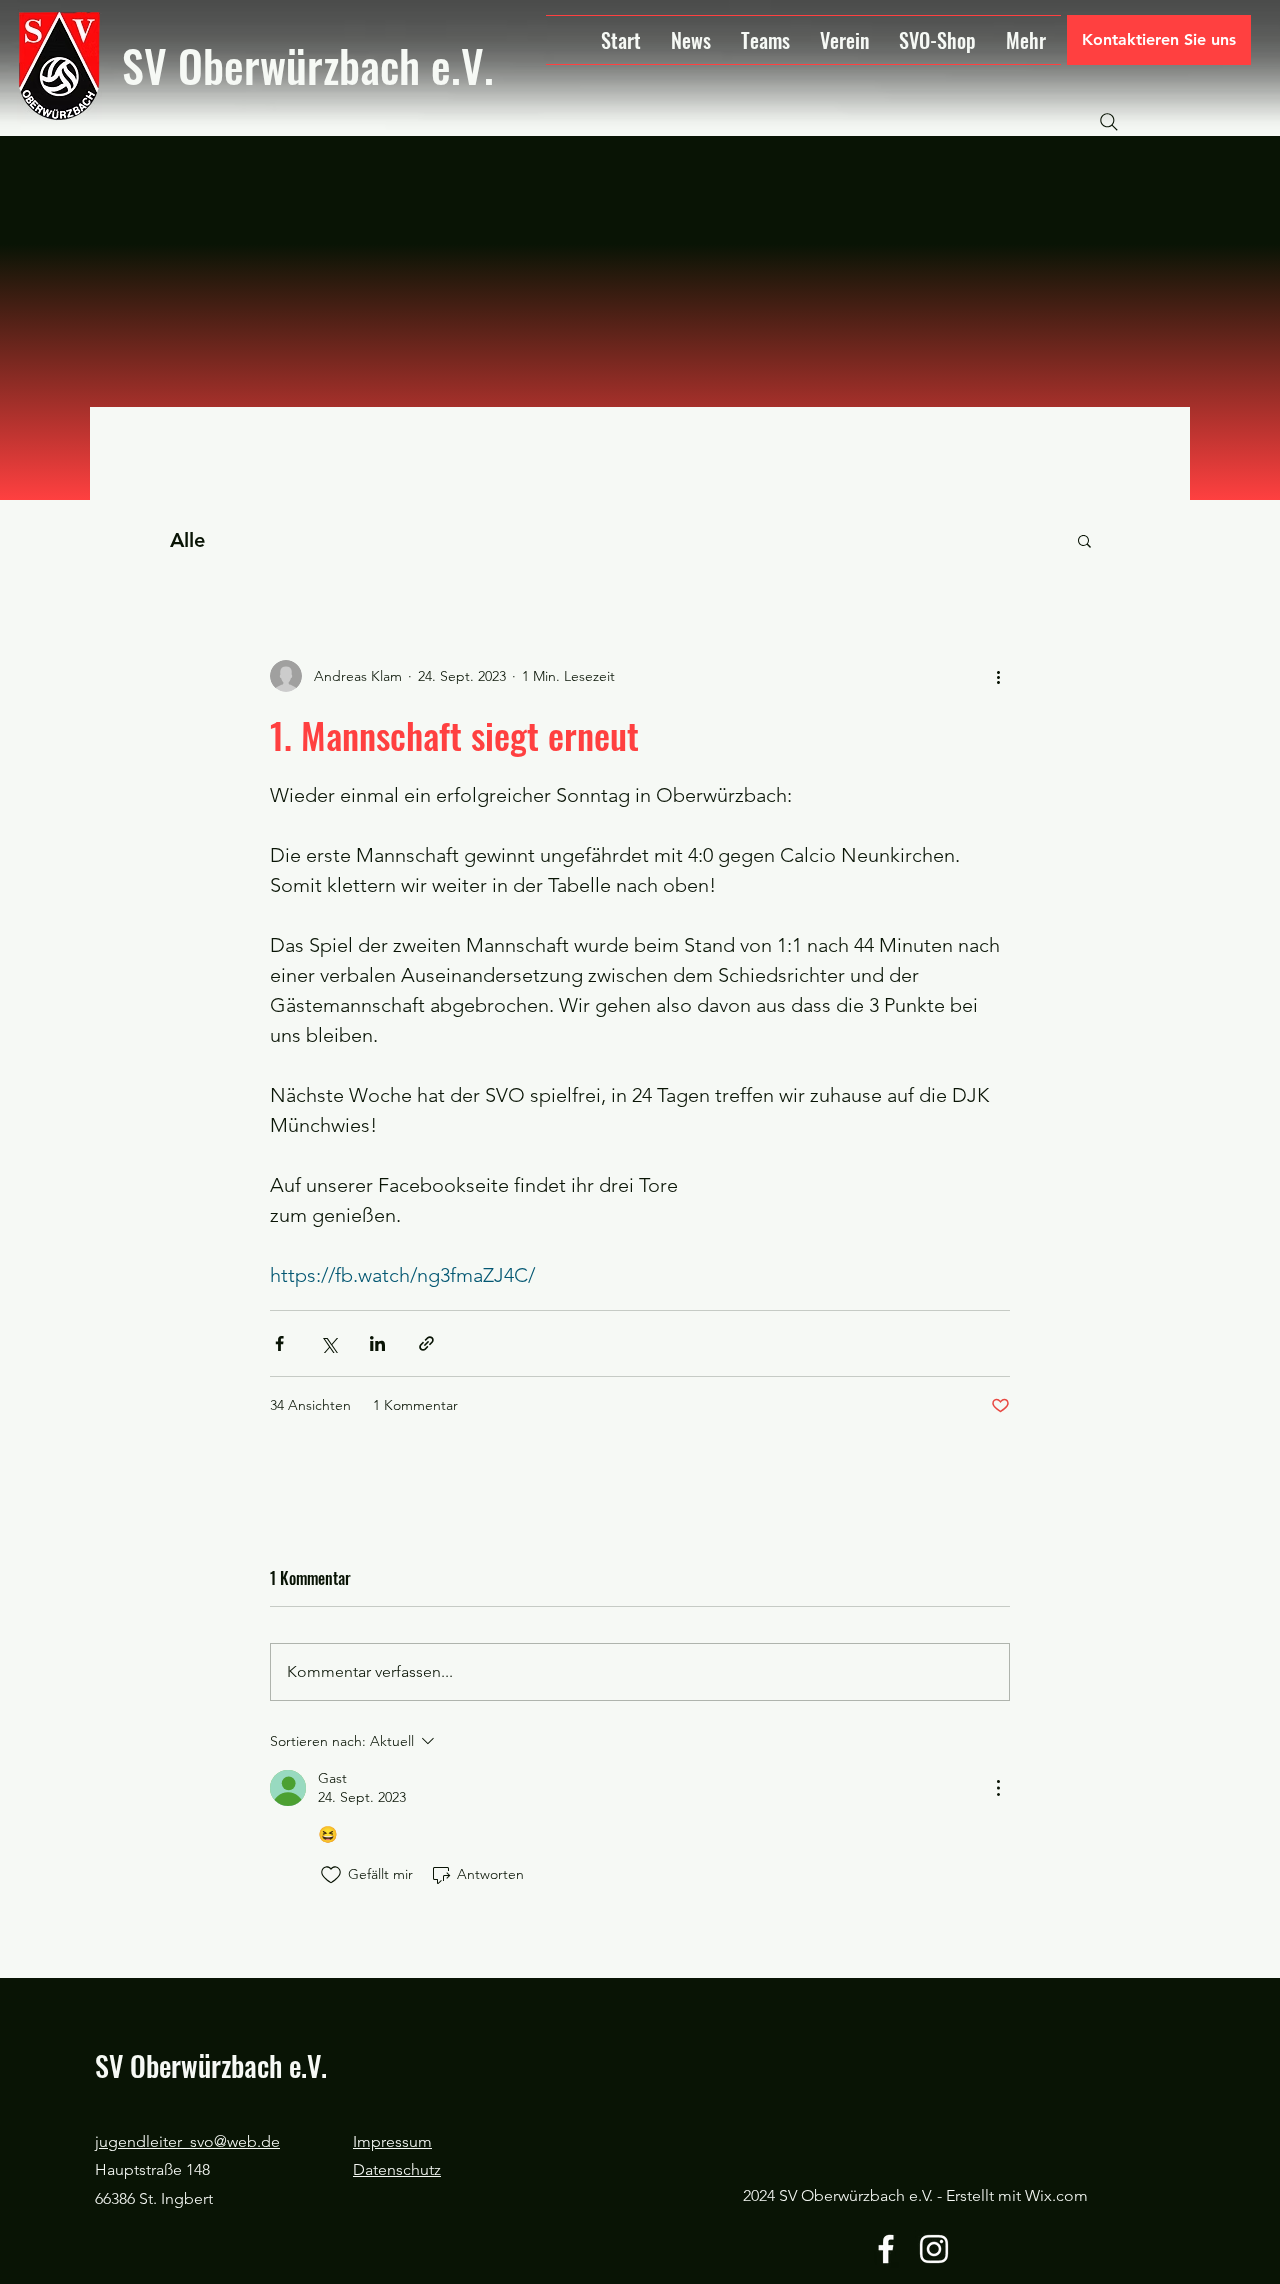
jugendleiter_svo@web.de (187, 2141)
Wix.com (1056, 2195)
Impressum (392, 2141)
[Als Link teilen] (426, 1343)
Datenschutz (397, 2169)
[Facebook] (886, 2249)
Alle (187, 540)
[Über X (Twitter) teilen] (328, 1343)
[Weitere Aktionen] (998, 676)
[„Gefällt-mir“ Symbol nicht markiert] (331, 1875)
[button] (1084, 540)
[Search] (1109, 122)
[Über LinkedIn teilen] (377, 1343)
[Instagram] (934, 2249)
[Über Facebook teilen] (279, 1343)
